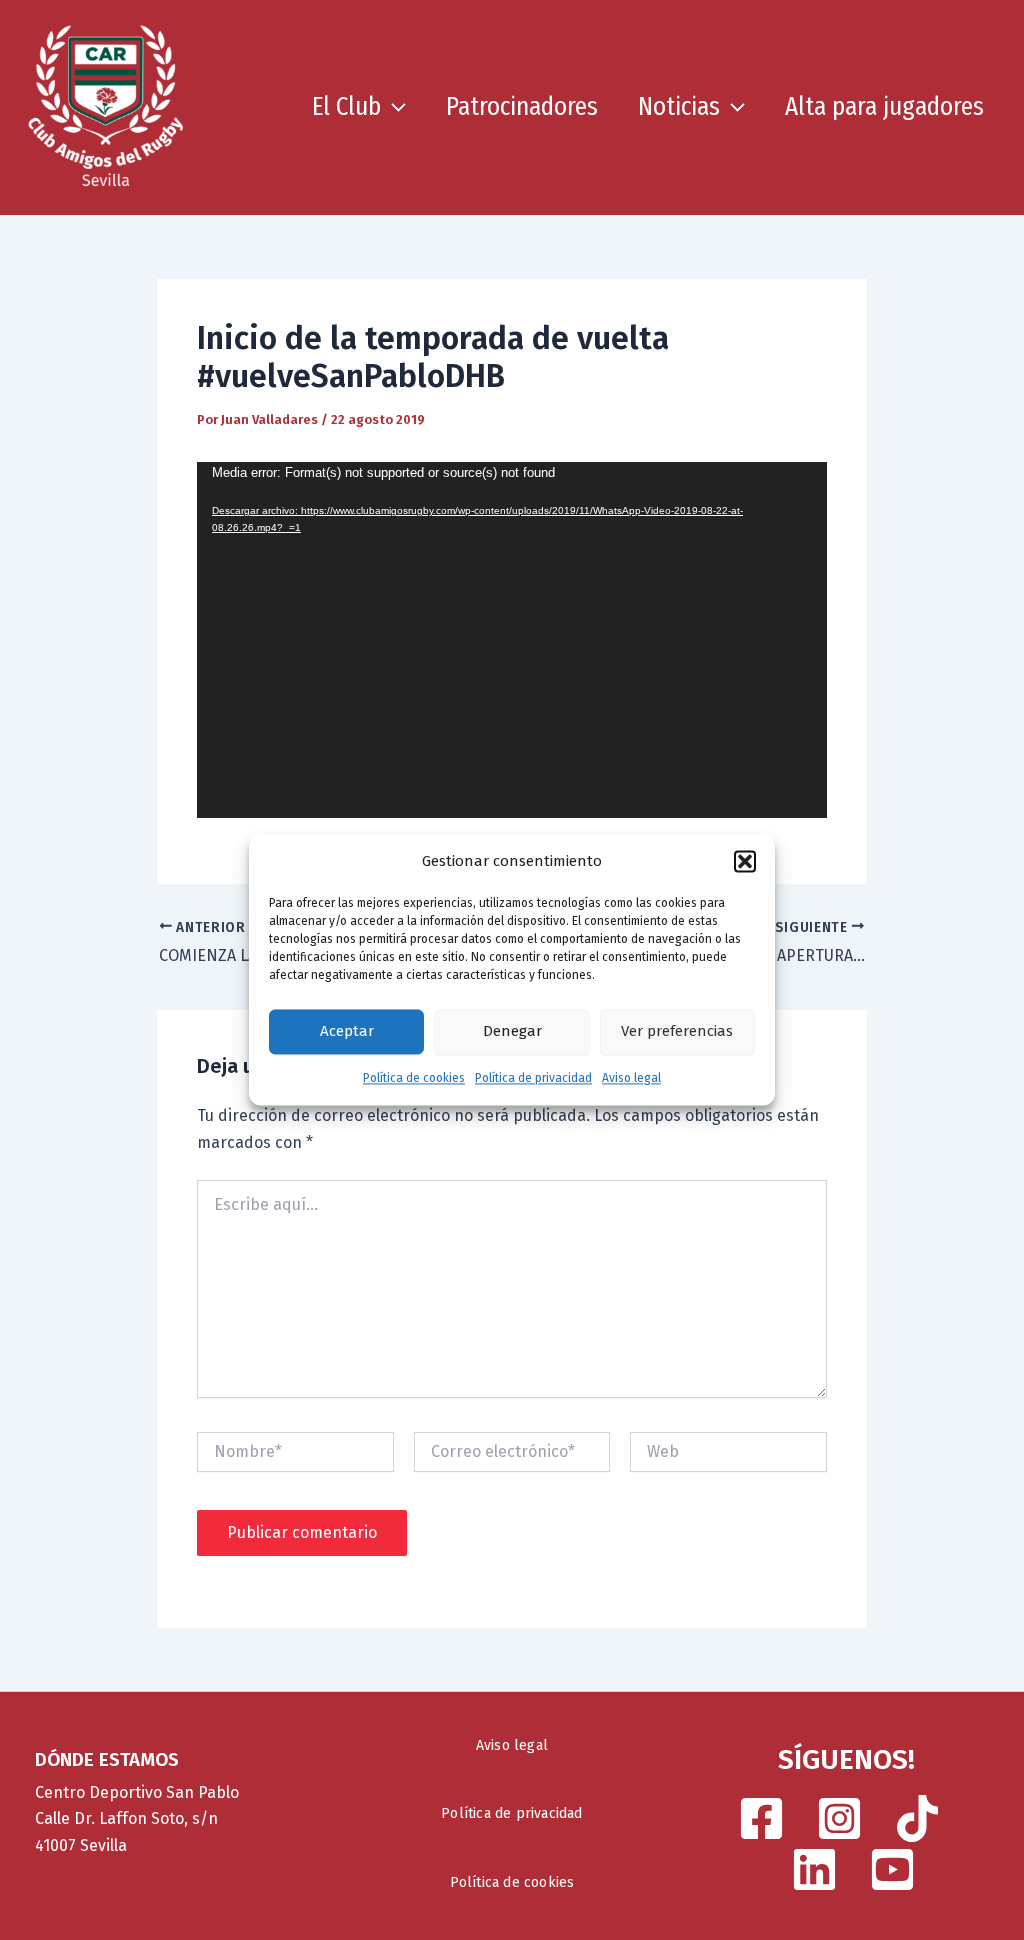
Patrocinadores (522, 107)
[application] (512, 640)
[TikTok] (917, 1818)
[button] (745, 862)
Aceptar (347, 1032)
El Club (346, 107)
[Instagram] (839, 1818)
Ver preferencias (677, 1032)
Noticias (679, 107)
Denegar (512, 1032)
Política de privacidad (533, 1078)
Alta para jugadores (884, 107)
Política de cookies (414, 1078)
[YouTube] (892, 1869)
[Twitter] (814, 1869)
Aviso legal (631, 1078)
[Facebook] (761, 1818)
